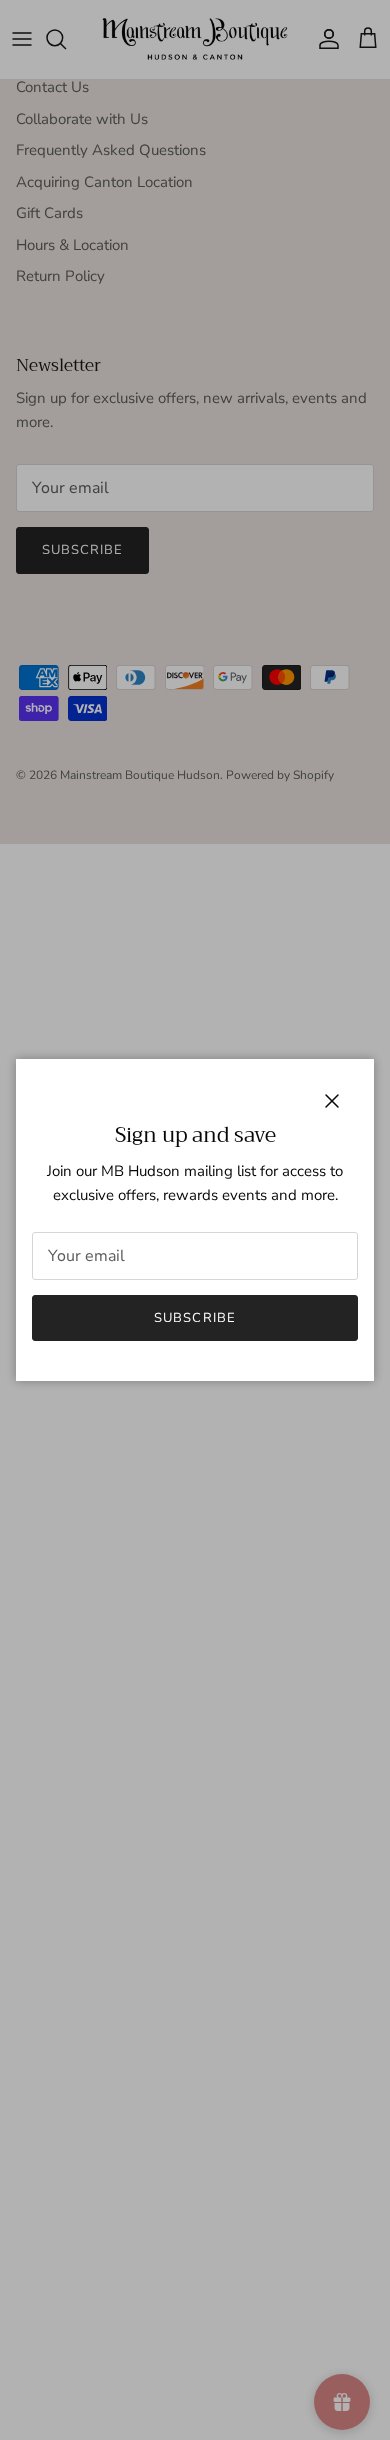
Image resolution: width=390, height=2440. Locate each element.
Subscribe (194, 1318)
